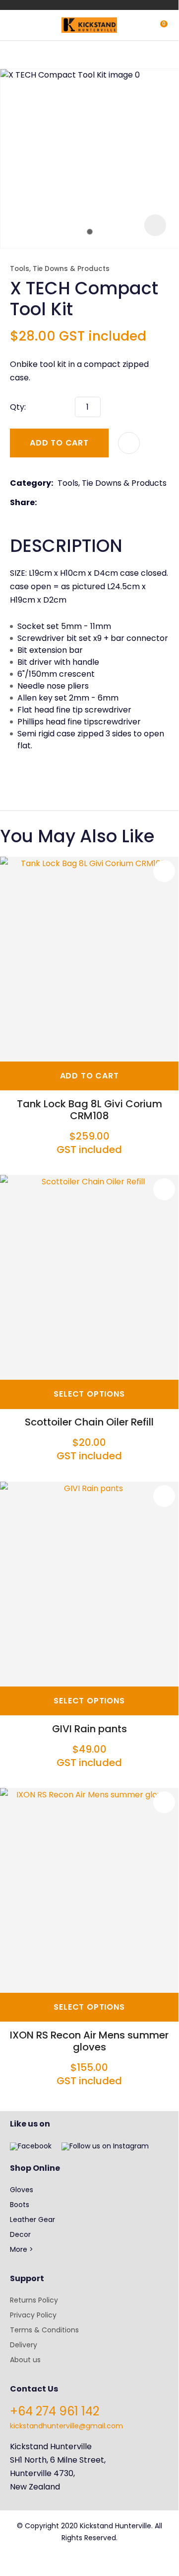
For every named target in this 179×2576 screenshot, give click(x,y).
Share (22, 502)
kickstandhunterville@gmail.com (66, 2426)
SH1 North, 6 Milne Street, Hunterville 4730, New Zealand (58, 2473)
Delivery (24, 2345)
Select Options (89, 1394)
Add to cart (59, 443)
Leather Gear (32, 2220)
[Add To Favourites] (129, 443)
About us (25, 2360)
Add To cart (89, 1076)
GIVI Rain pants (89, 1729)
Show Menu (16, 24)
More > (22, 2249)
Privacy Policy (33, 2315)
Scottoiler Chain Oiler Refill (89, 1422)
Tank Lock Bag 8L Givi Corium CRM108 (89, 1110)
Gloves (22, 2190)
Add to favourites (164, 871)
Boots (20, 2205)
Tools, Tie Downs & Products (60, 269)
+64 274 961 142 (55, 2411)
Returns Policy (34, 2300)
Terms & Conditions (44, 2330)
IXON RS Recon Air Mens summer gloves (89, 2041)
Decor (20, 2234)
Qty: (18, 407)
